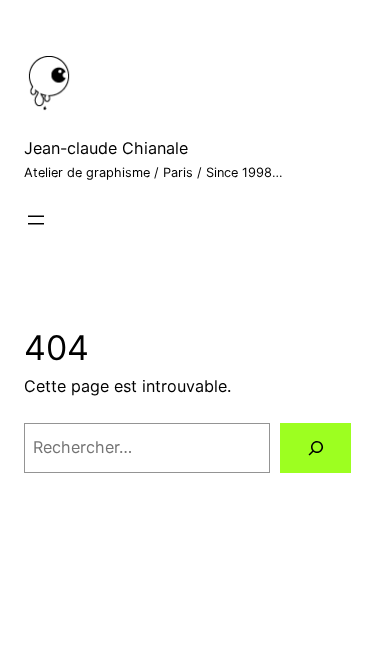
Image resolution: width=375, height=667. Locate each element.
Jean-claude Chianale (106, 148)
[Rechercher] (315, 448)
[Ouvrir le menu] (36, 220)
